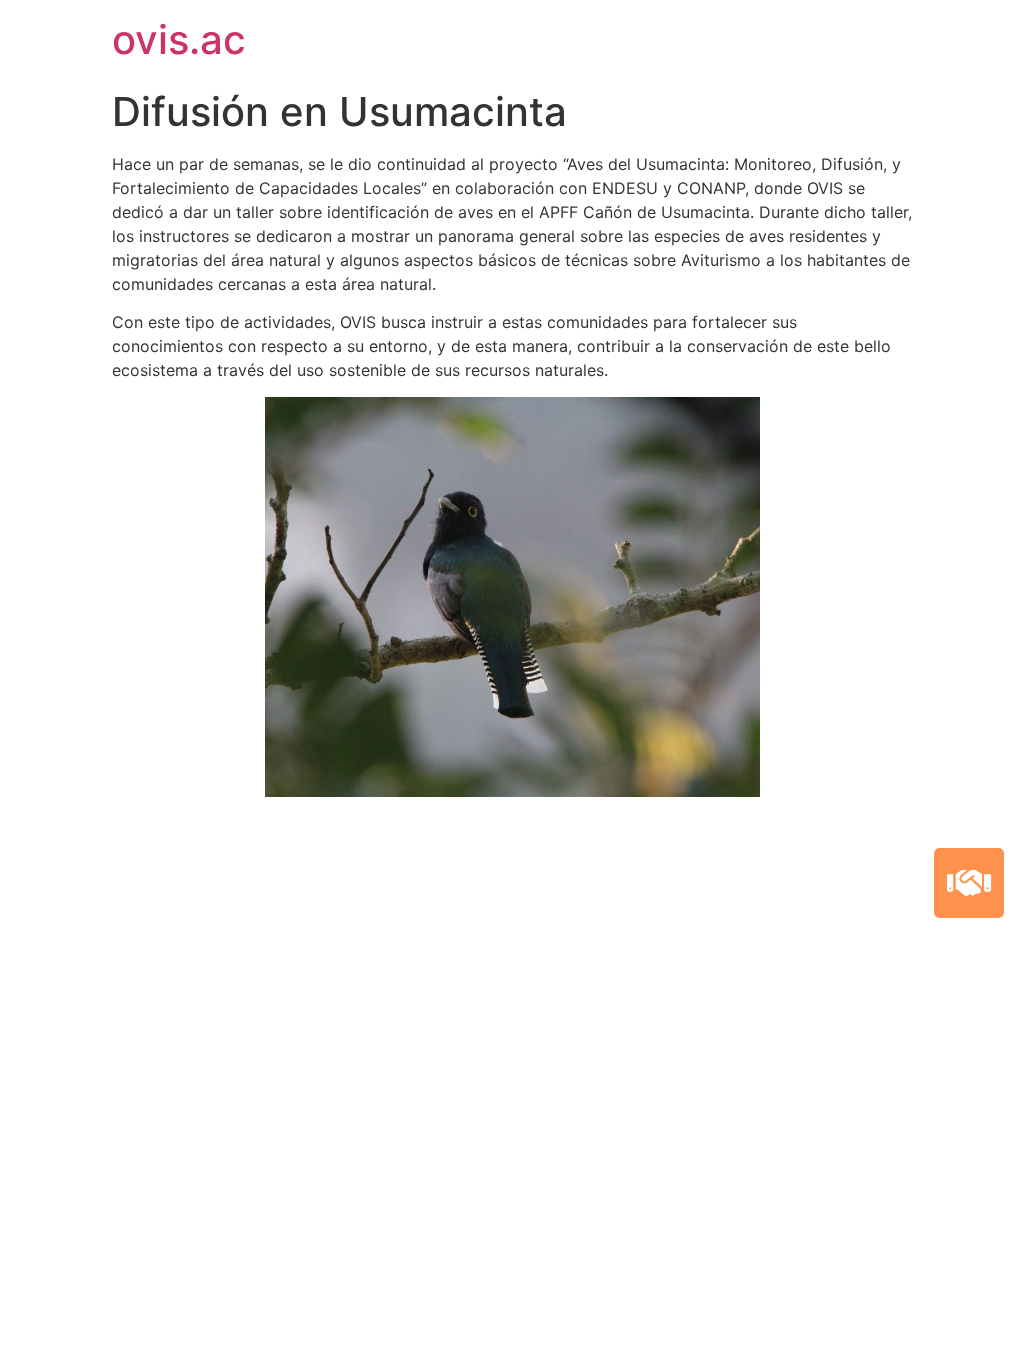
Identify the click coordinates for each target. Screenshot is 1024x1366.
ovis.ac (179, 39)
